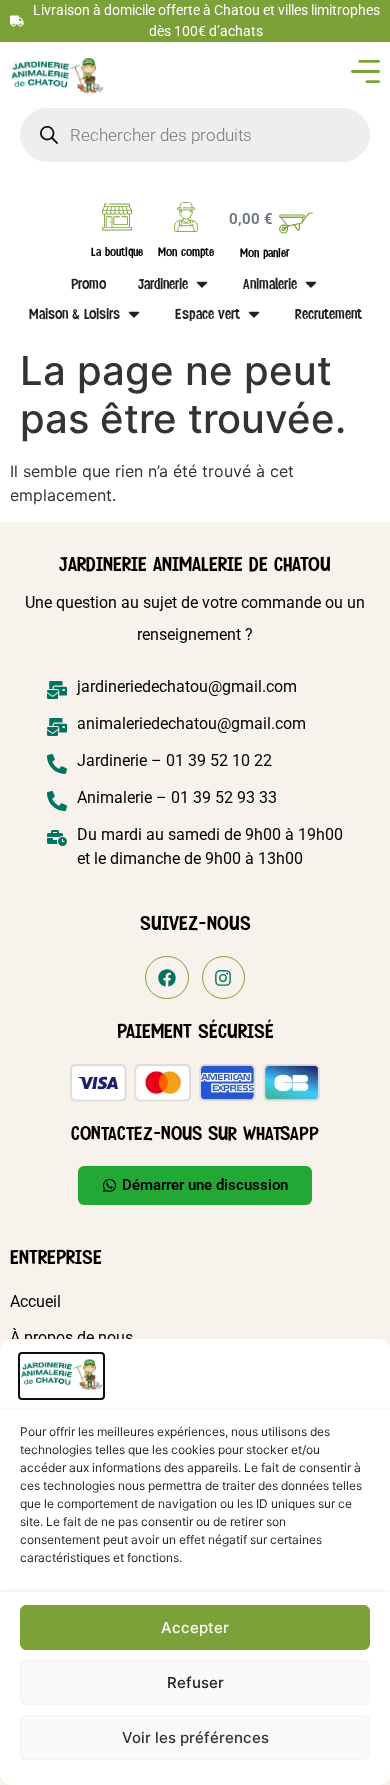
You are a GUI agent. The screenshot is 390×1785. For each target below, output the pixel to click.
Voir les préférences (195, 1737)
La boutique (117, 252)
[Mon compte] (186, 217)
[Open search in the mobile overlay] (195, 135)
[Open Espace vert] (254, 314)
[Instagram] (223, 977)
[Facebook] (166, 977)
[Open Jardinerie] (202, 284)
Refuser (195, 1682)
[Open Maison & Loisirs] (134, 314)
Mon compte (186, 252)
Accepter (195, 1627)
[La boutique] (117, 217)
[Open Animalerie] (311, 284)
